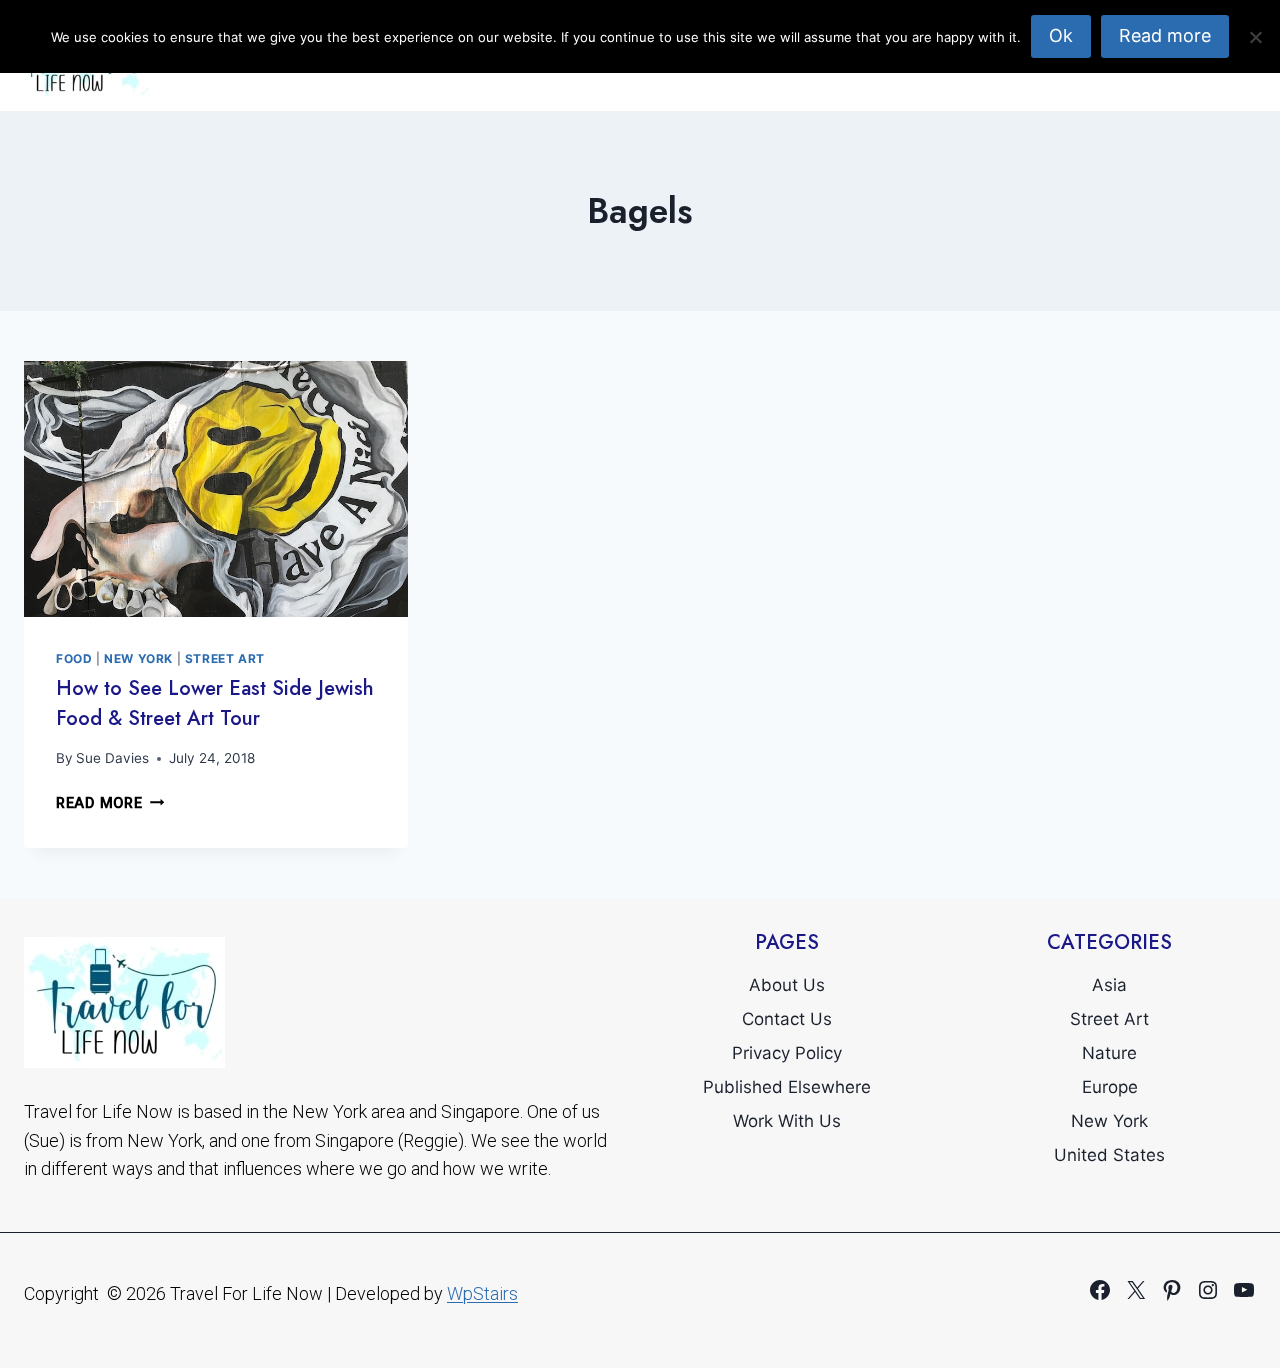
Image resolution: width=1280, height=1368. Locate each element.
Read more (1165, 35)
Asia (1109, 985)
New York (138, 658)
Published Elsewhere (787, 1087)
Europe (1110, 1087)
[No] (1255, 37)
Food (74, 658)
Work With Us (787, 1121)
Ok (1061, 35)
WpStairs (482, 1293)
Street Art (225, 658)
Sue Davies (112, 758)
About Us (787, 985)
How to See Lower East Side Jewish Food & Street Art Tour (215, 703)
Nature (1109, 1053)
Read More (110, 803)
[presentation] (216, 489)
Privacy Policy (787, 1053)
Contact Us (787, 1019)
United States (1109, 1155)
